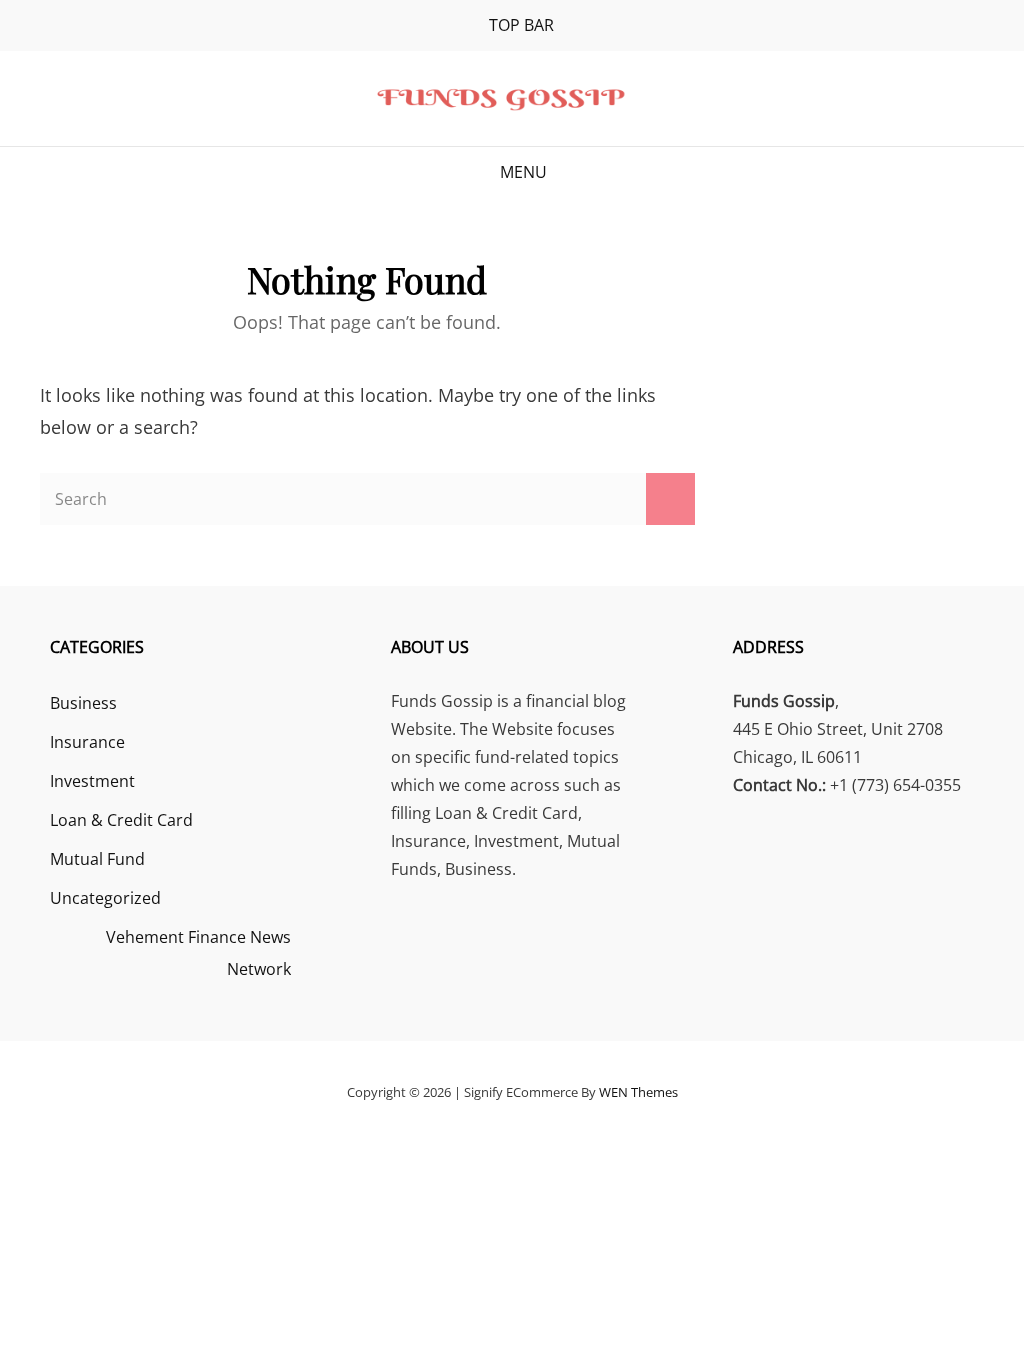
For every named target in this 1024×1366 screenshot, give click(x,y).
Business (83, 703)
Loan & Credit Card (121, 820)
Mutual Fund (97, 859)
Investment (92, 781)
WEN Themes (638, 1092)
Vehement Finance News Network (198, 953)
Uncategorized (105, 898)
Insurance (87, 742)
